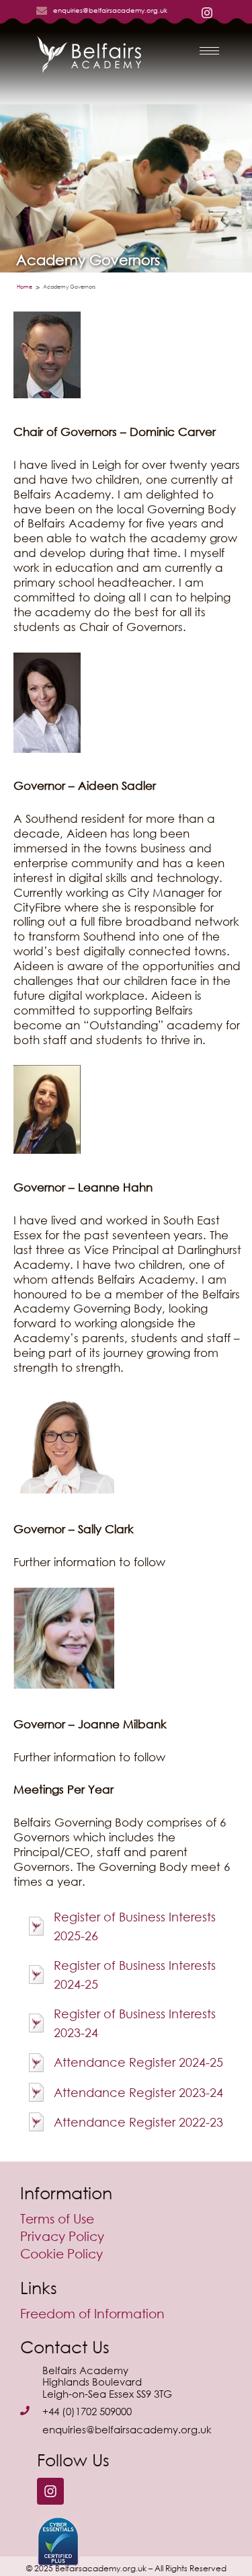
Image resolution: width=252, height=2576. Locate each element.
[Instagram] (50, 2491)
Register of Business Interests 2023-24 (135, 2023)
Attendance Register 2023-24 (138, 2092)
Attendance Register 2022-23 (138, 2122)
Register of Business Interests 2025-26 (135, 1926)
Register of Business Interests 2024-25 (135, 1975)
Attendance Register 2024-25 (138, 2062)
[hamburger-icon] (209, 51)
